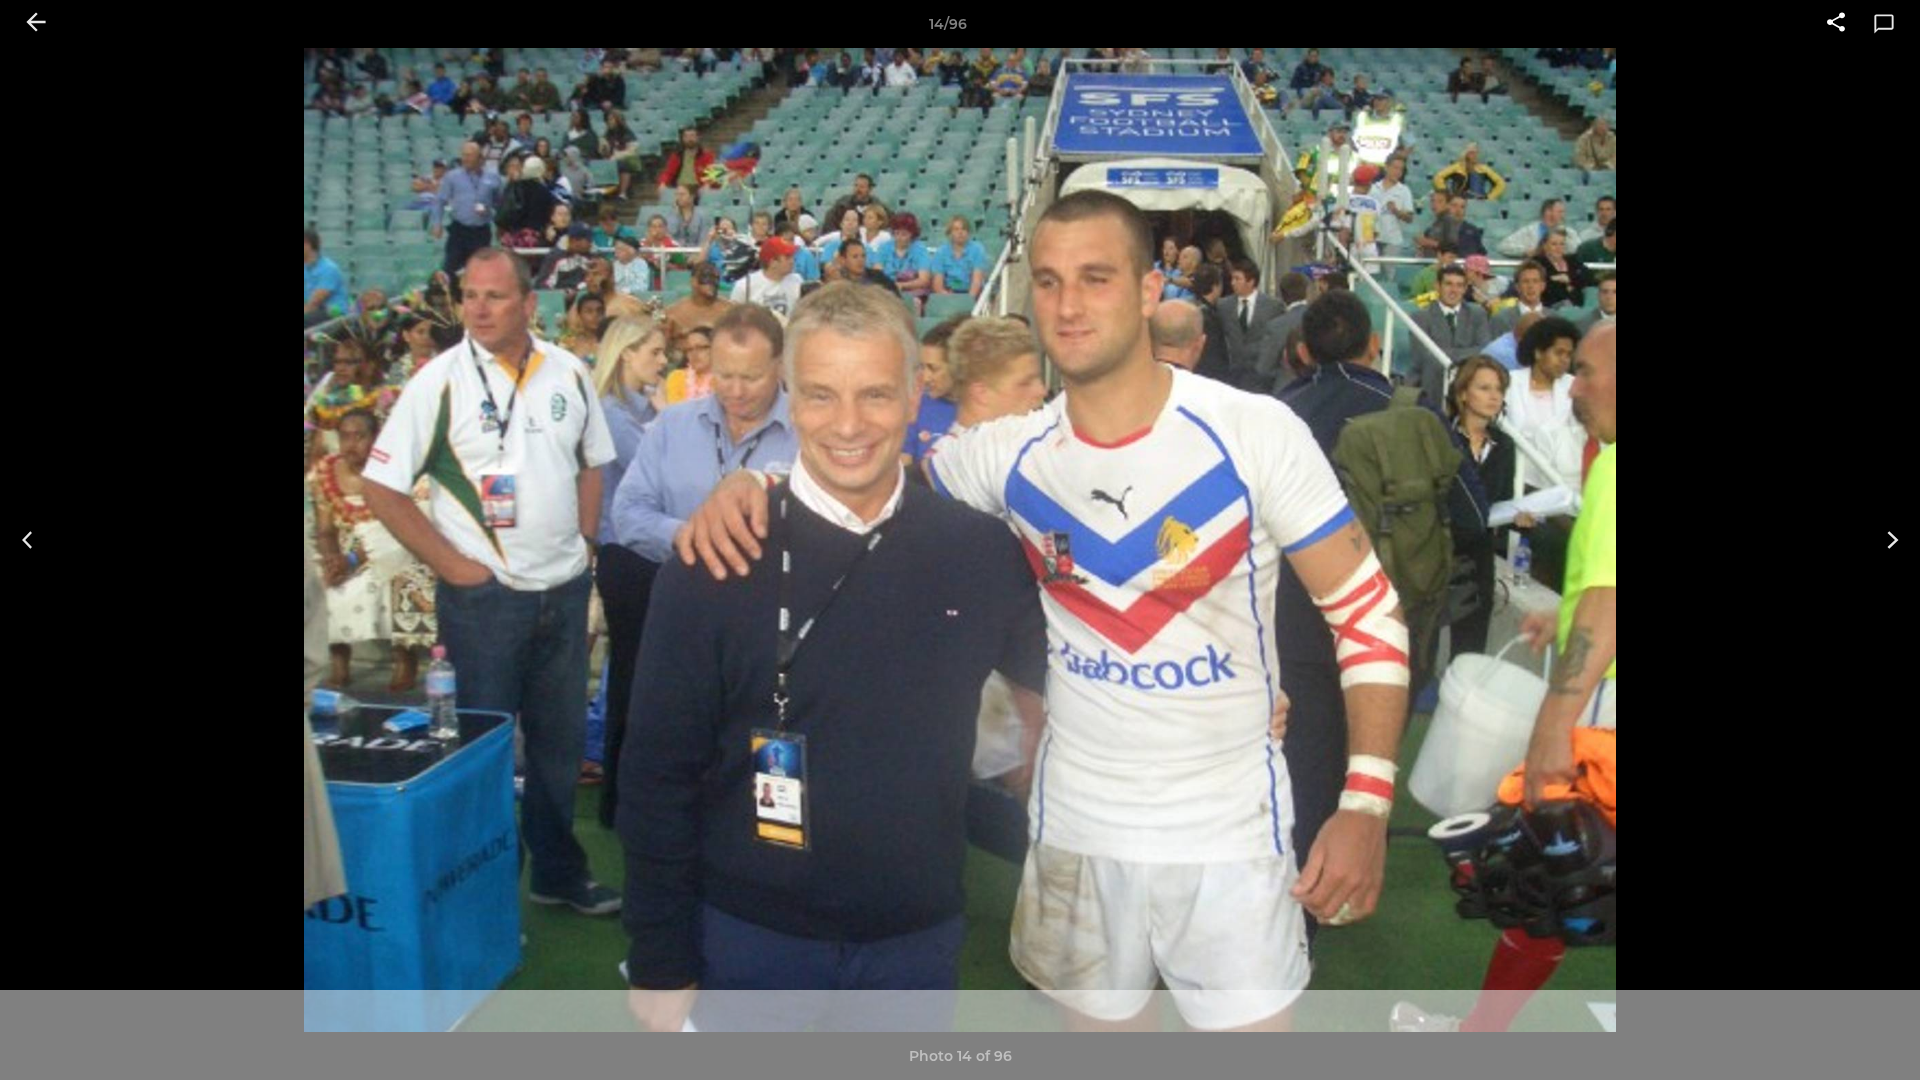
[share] (1836, 24)
